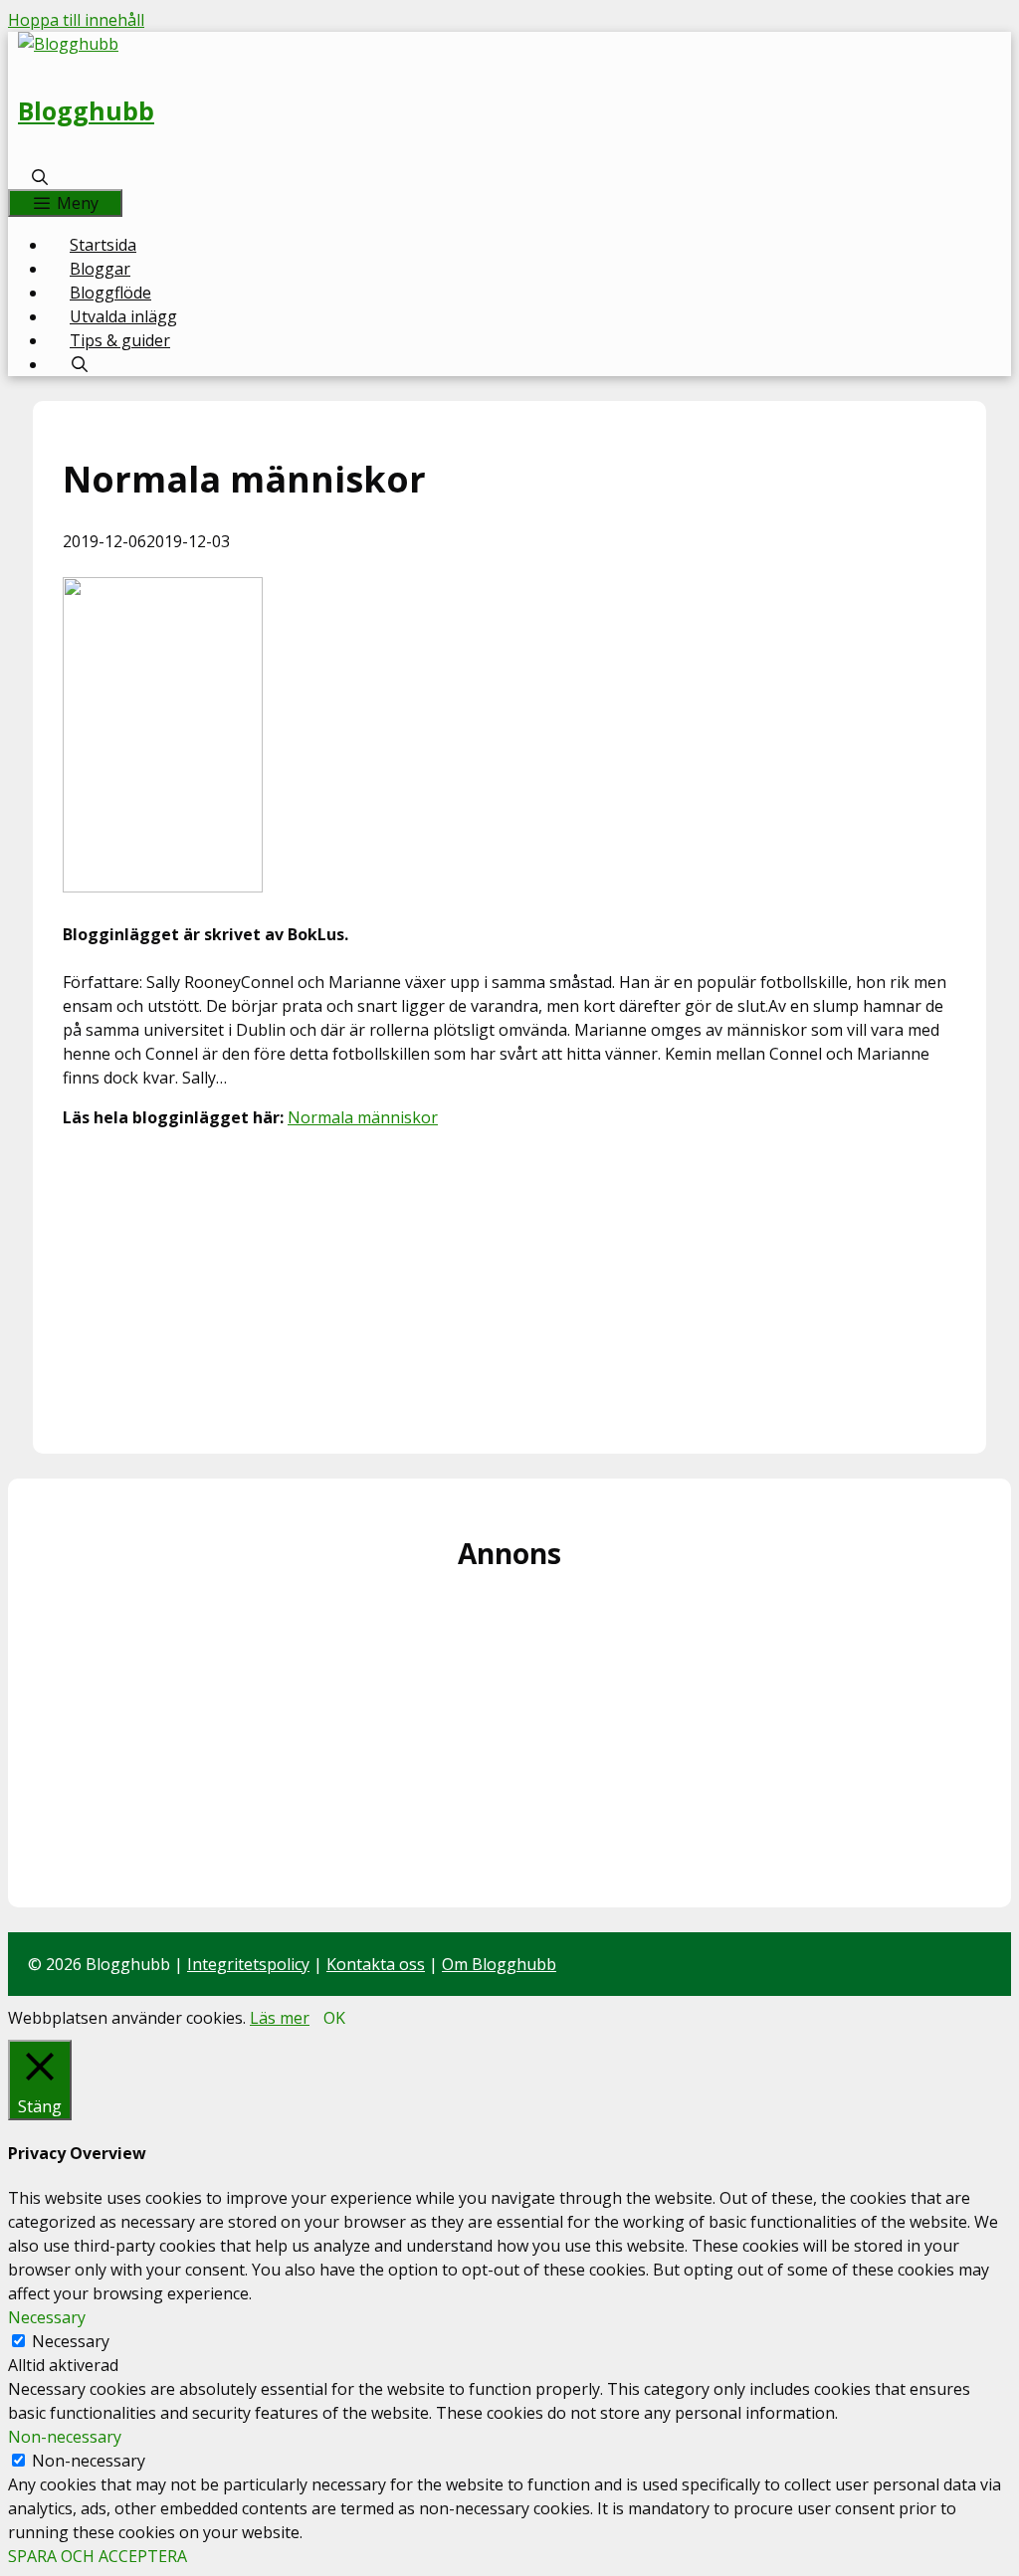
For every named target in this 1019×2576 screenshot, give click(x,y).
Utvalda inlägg (123, 316)
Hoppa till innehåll (76, 20)
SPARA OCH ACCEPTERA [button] (98, 2556)
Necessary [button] (47, 2317)
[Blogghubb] (68, 44)
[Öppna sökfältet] (40, 177)
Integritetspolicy (248, 1964)
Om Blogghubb (499, 1964)
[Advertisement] (509, 1285)
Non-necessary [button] (65, 2437)
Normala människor (363, 1117)
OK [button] (334, 2018)
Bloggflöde (110, 293)
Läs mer (280, 2018)
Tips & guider (120, 340)
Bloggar (100, 269)
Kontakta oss (376, 1964)
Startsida (103, 245)
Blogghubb (86, 110)
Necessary (71, 2341)
